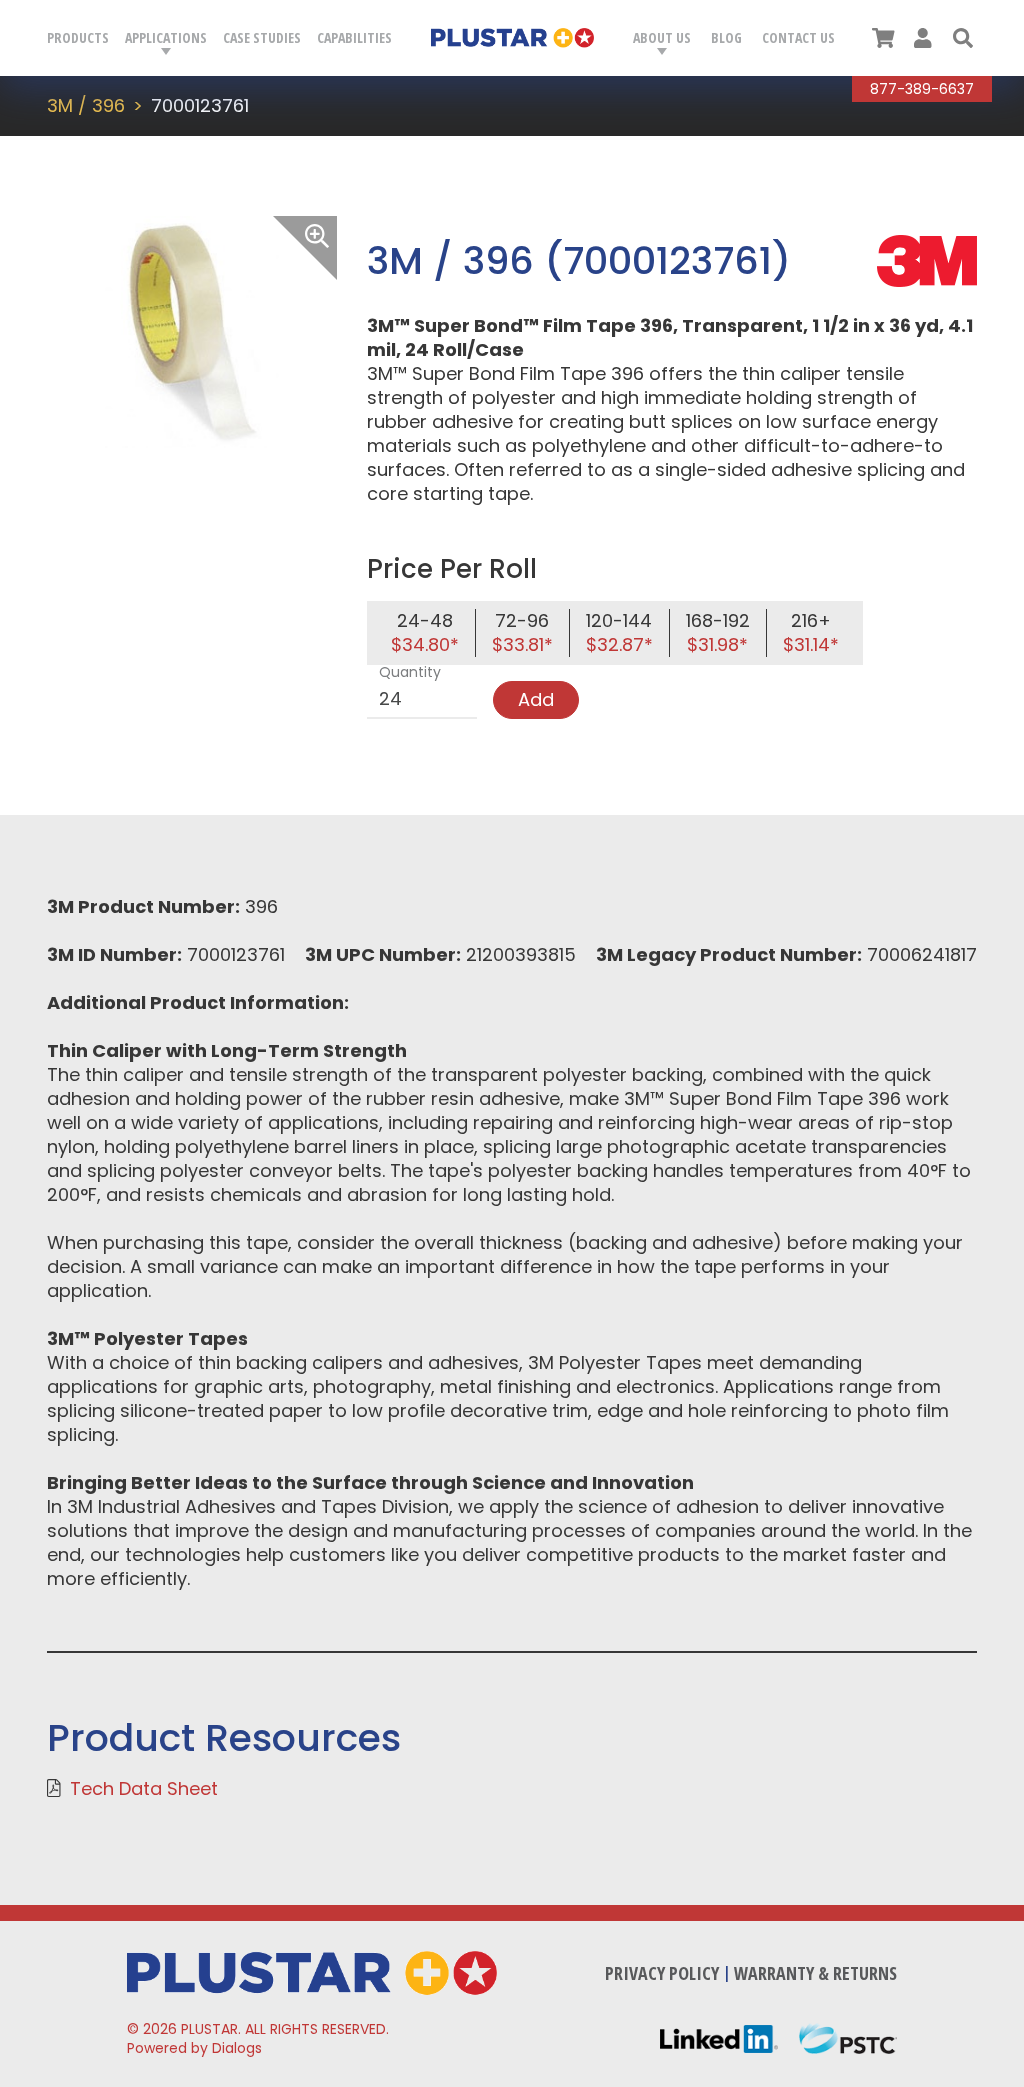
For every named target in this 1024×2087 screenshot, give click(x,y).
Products (78, 37)
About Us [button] (662, 37)
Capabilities (354, 37)
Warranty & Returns (815, 1973)
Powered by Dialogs (194, 2048)
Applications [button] (166, 37)
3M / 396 (86, 105)
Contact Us (798, 37)
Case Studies (262, 37)
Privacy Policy (662, 1973)
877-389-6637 (922, 89)
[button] (963, 38)
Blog (726, 37)
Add (536, 699)
